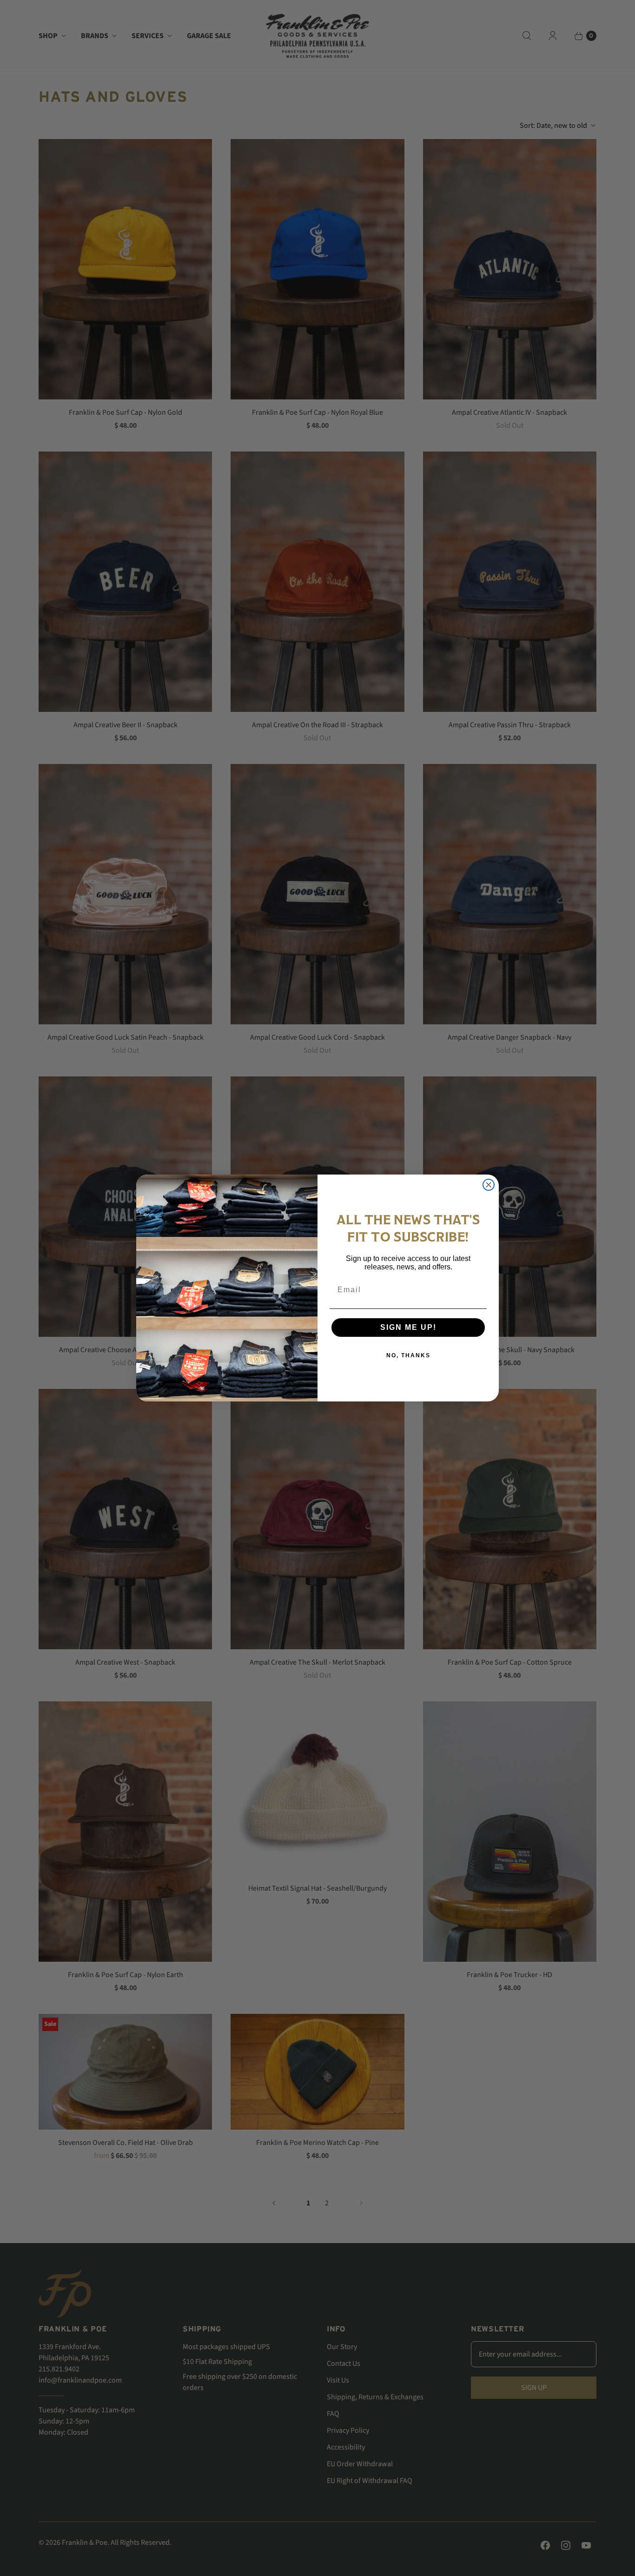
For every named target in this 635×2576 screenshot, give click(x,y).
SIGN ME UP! (408, 1327)
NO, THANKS (408, 1355)
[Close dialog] (489, 1185)
